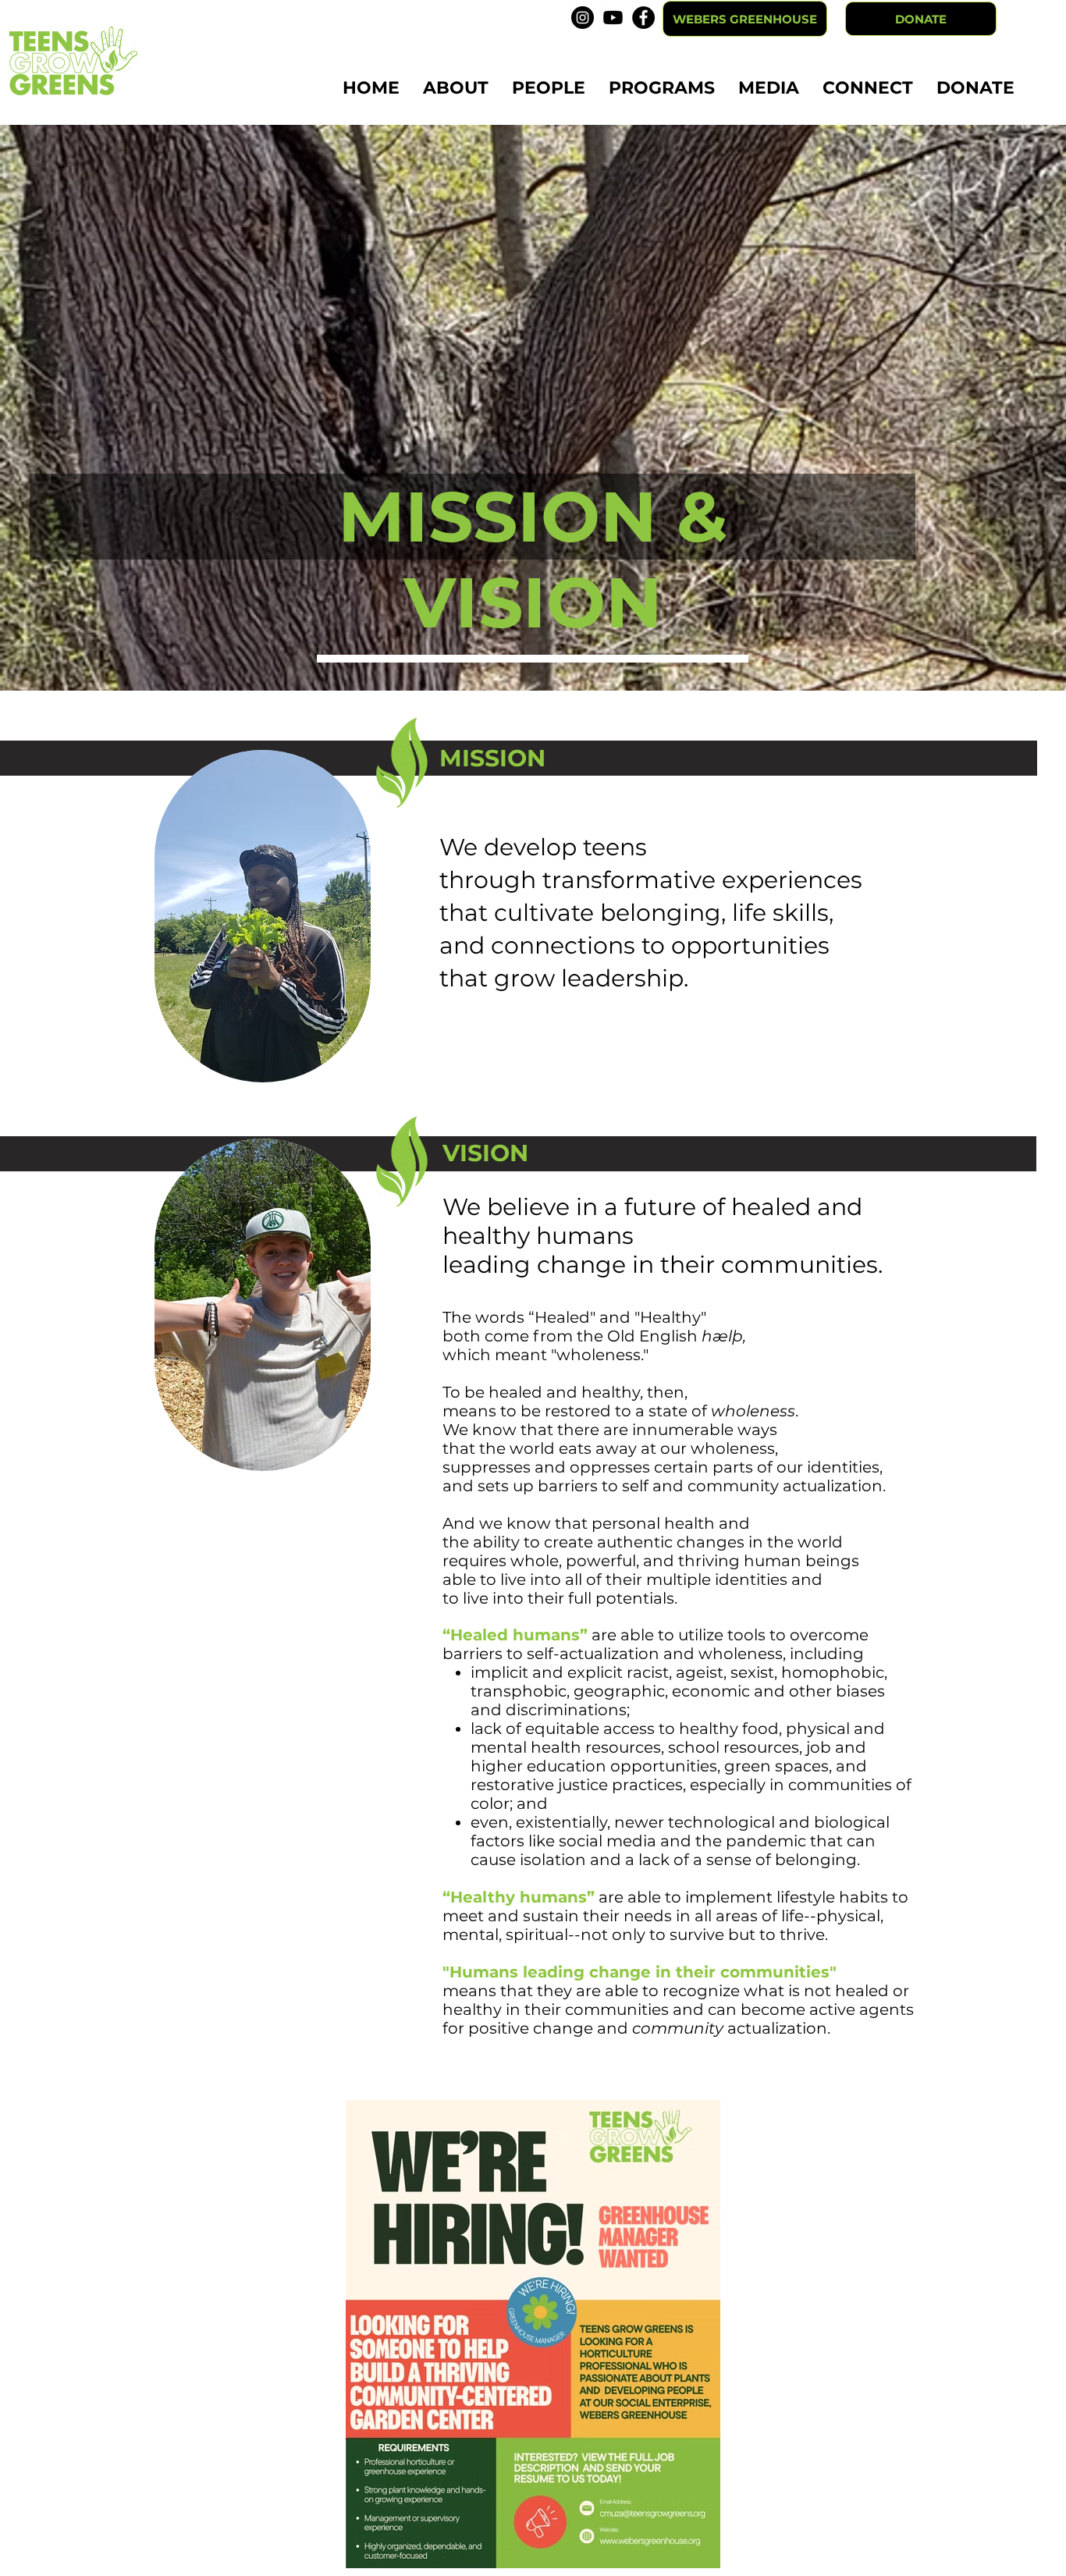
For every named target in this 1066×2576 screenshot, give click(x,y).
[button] (456, 88)
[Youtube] (613, 18)
